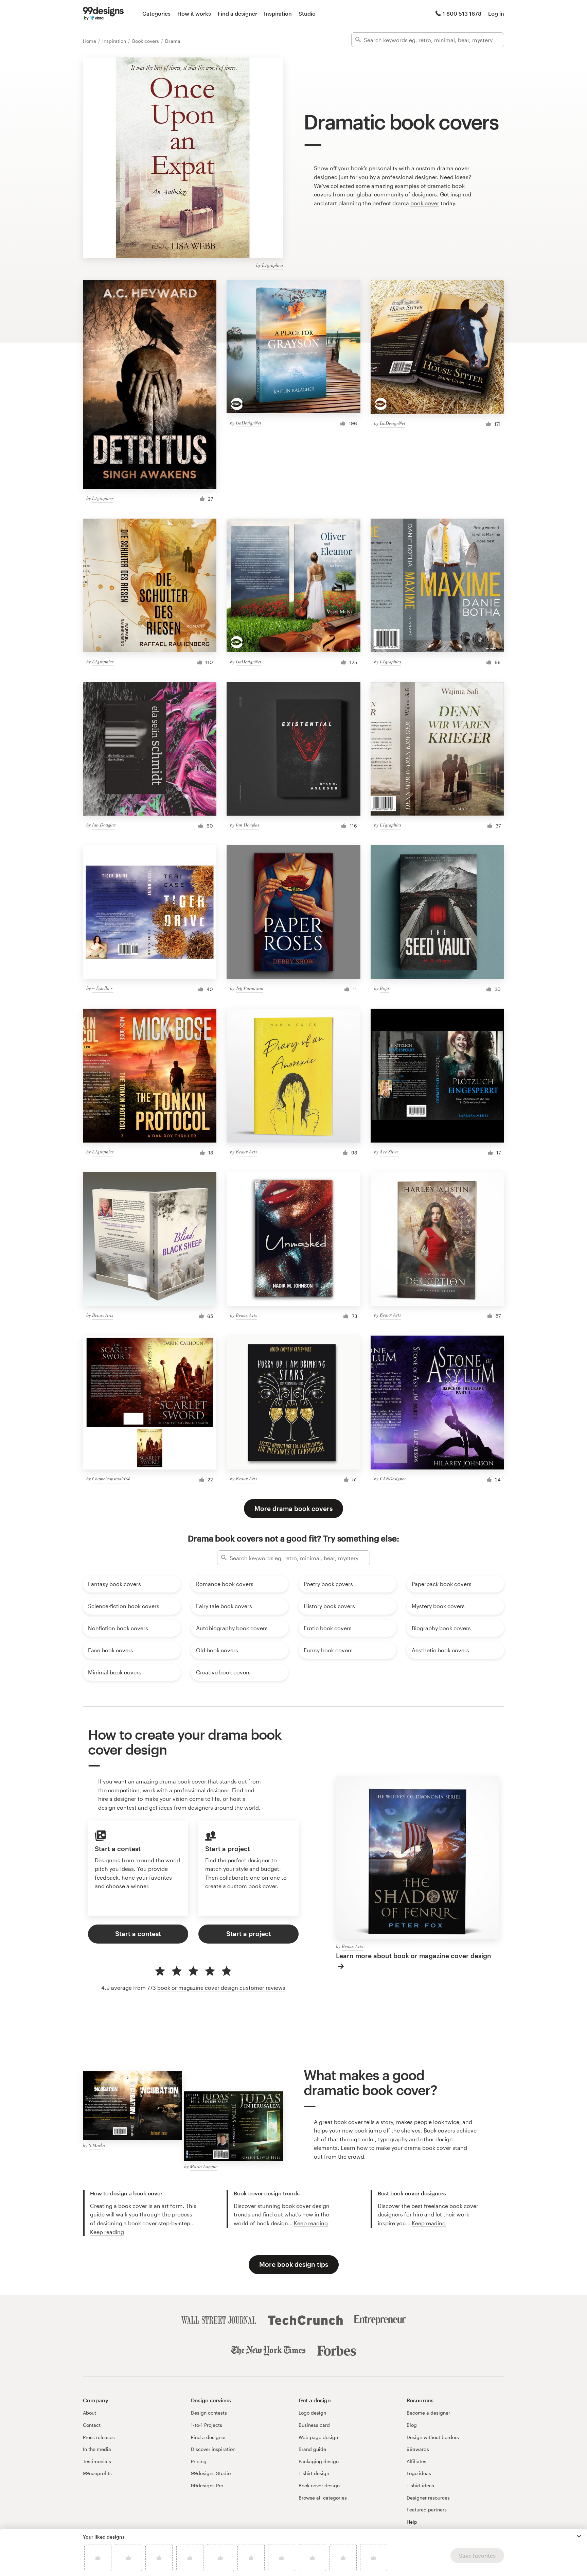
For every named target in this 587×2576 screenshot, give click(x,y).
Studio (307, 13)
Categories (156, 13)
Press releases (99, 2437)
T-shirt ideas (420, 2485)
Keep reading (107, 2232)
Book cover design (319, 2485)
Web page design (318, 2437)
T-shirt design (314, 2473)
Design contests (209, 2413)
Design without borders (433, 2437)
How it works (194, 13)
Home (90, 41)
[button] (579, 2536)
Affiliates (416, 2461)
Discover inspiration (213, 2449)
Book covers (146, 41)
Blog (412, 2425)
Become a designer (428, 2413)
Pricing (199, 2461)
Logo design (312, 2413)
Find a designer (237, 13)
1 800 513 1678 (462, 13)
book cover (425, 203)
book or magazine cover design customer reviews (221, 1988)
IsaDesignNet (248, 423)
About (90, 2413)
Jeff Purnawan (250, 988)
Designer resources (428, 2498)
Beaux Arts (246, 1152)
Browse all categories (323, 2498)
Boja (384, 988)
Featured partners (427, 2510)
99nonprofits (97, 2473)
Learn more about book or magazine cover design (414, 1956)
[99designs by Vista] (103, 14)
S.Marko (97, 2145)
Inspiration (278, 13)
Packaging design (319, 2461)
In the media (97, 2449)
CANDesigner (393, 1478)
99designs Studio (211, 2473)
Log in (496, 13)
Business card (314, 2425)
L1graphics (273, 265)
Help (412, 2522)
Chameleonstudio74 (111, 1478)
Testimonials (97, 2461)
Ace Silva (389, 1152)
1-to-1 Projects (207, 2425)
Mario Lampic (204, 2166)
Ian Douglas (104, 825)
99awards (418, 2449)
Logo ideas (419, 2473)
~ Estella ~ (103, 988)
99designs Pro (207, 2485)
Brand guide (312, 2449)
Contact (92, 2425)
